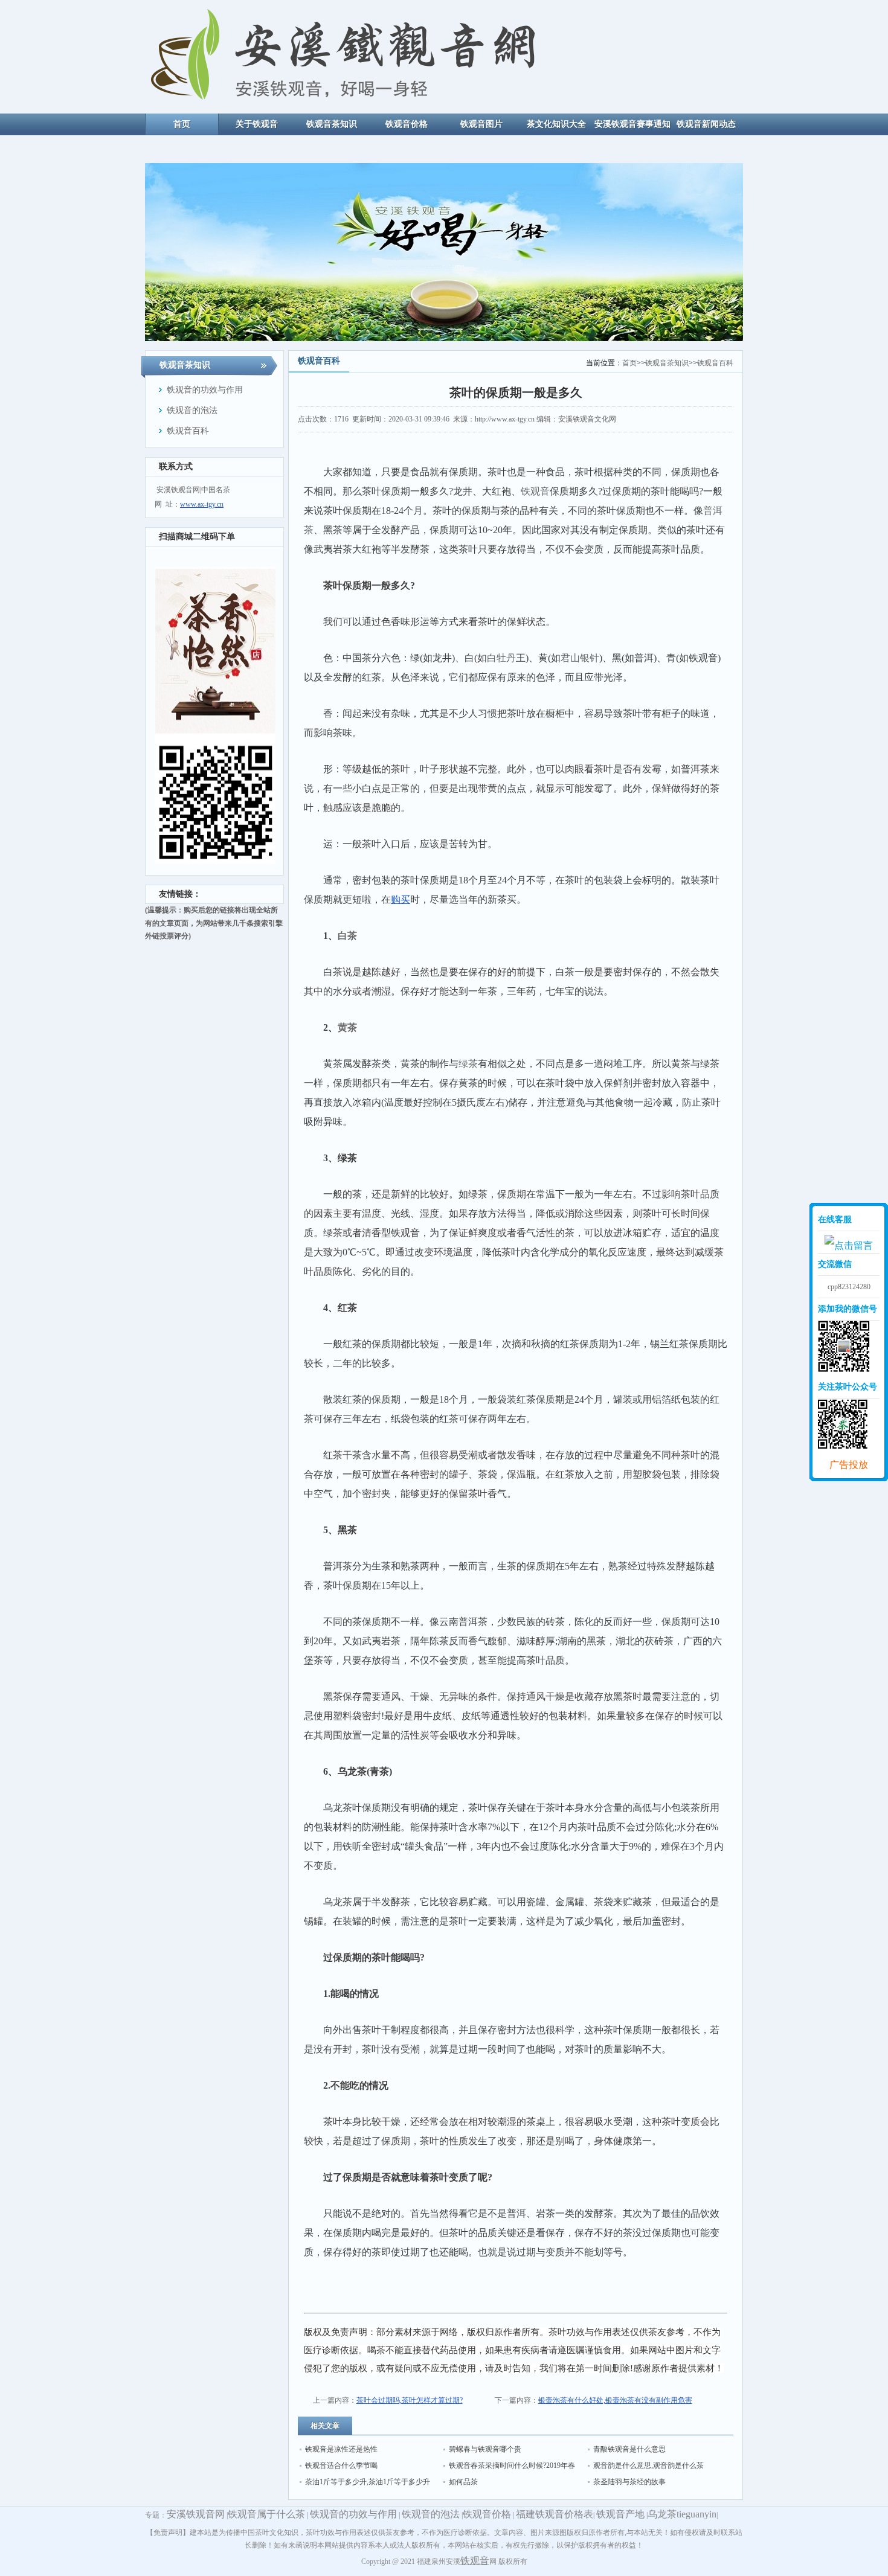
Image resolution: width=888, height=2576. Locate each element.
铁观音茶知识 (667, 363)
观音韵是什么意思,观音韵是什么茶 (648, 2465)
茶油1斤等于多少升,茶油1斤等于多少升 (368, 2482)
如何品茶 (463, 2482)
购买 (401, 899)
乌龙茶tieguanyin (682, 2514)
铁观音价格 (487, 2514)
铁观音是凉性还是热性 (341, 2449)
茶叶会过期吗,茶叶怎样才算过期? (410, 2400)
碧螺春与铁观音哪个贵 (485, 2449)
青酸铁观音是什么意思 (629, 2449)
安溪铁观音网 (196, 2514)
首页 (629, 363)
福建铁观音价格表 (555, 2514)
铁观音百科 (715, 363)
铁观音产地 (620, 2514)
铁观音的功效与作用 (353, 2514)
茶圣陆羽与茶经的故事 (629, 2482)
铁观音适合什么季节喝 (341, 2465)
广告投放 (849, 1465)
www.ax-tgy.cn (202, 504)
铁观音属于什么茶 (266, 2514)
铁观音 (475, 2561)
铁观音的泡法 (431, 2514)
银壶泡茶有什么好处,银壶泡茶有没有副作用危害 (615, 2400)
